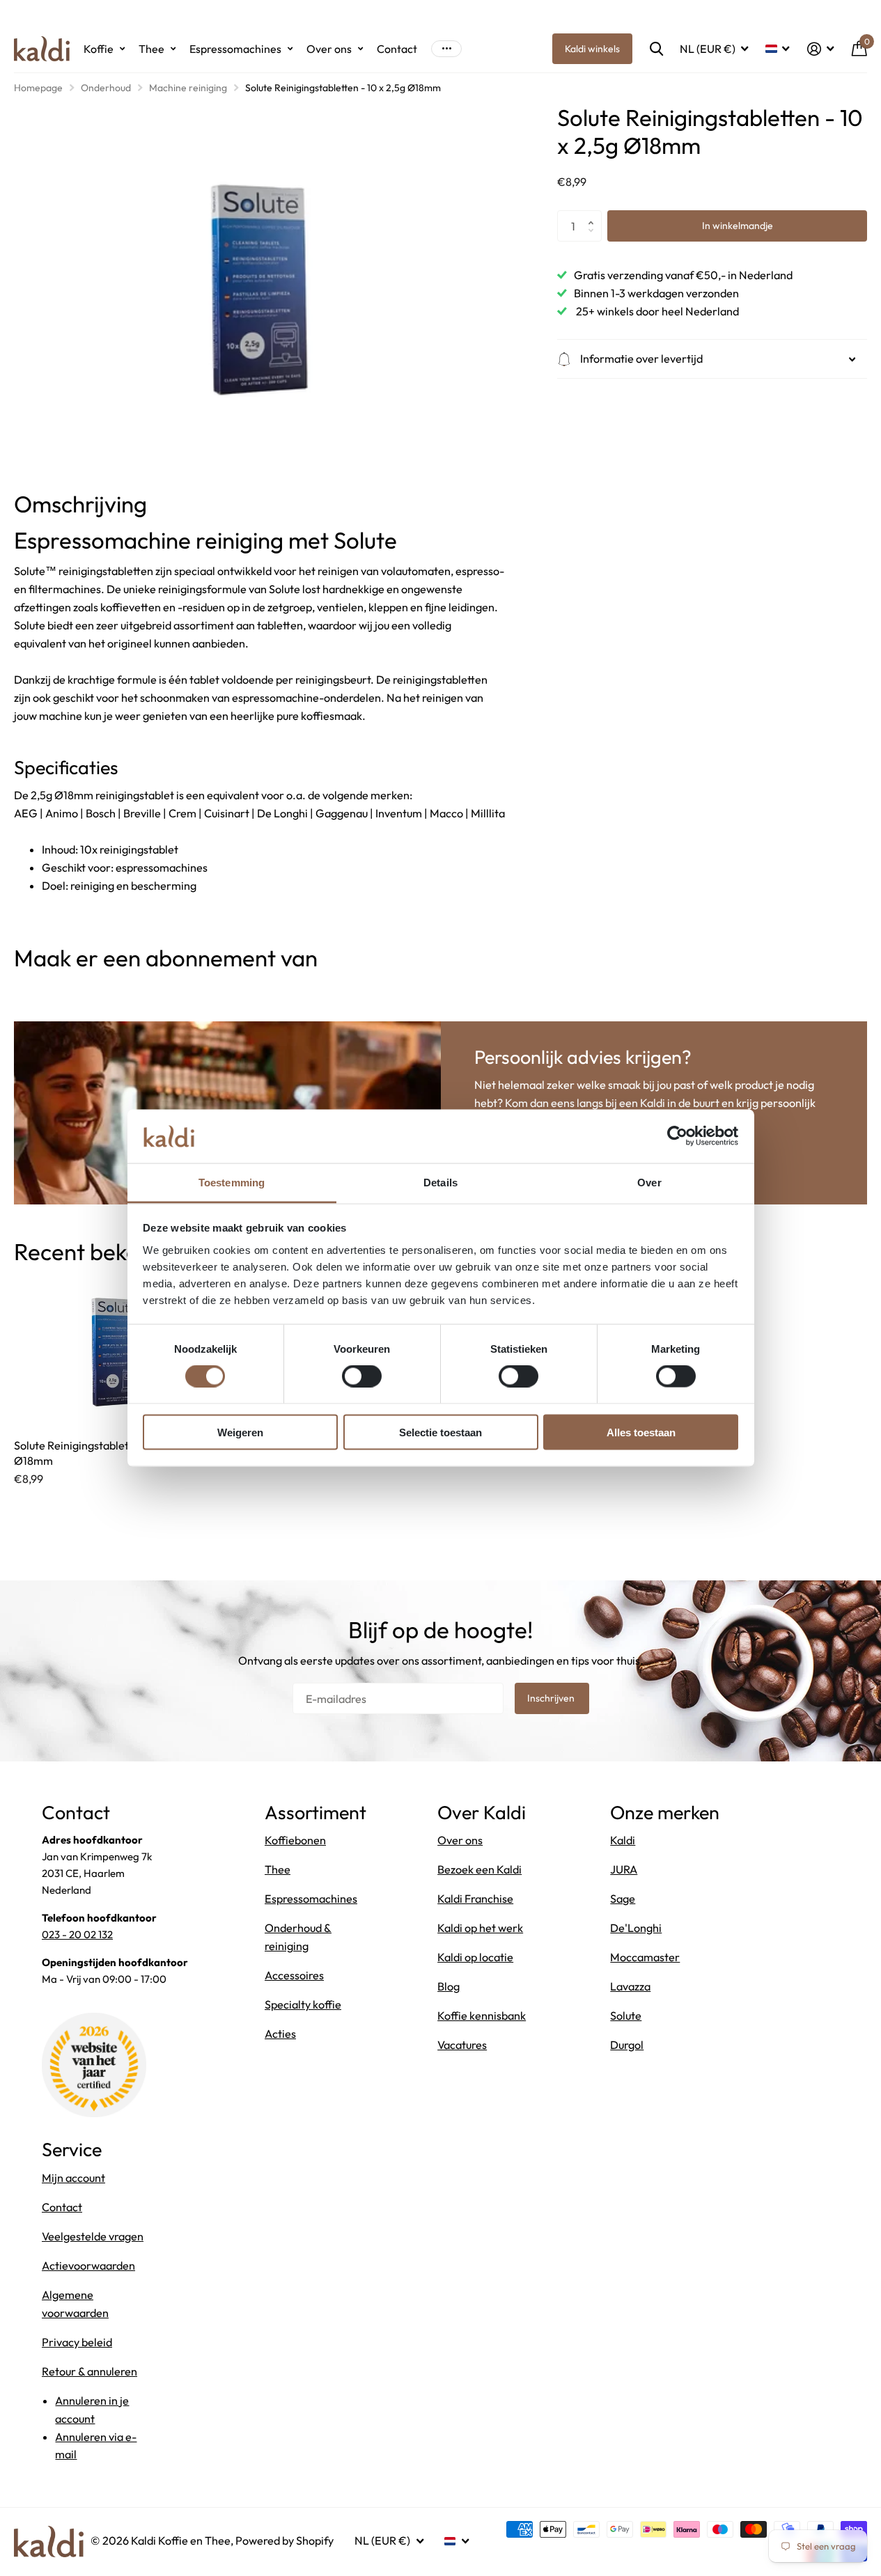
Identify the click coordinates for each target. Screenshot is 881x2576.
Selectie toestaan (440, 1432)
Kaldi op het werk (480, 1928)
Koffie (99, 49)
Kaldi (623, 1840)
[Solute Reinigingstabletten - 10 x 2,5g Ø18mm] (116, 1352)
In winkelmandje (738, 226)
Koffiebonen (295, 1840)
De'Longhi (636, 1928)
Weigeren (240, 1432)
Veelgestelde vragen (93, 2236)
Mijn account (73, 2178)
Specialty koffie (303, 2004)
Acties (280, 2034)
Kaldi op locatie (475, 1957)
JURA (624, 1869)
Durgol (627, 2045)
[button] (594, 214)
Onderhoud (106, 88)
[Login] (820, 49)
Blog (449, 1986)
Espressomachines (235, 49)
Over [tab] (649, 1182)
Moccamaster (645, 1957)
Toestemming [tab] (232, 1182)
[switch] (362, 1376)
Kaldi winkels (592, 49)
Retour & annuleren (89, 2371)
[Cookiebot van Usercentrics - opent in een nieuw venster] (677, 1136)
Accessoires (294, 1975)
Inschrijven (552, 1698)
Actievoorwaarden (88, 2265)
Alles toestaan (641, 1432)
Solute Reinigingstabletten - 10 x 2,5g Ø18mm (106, 1453)
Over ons (329, 49)
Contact (397, 49)
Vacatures (462, 2045)
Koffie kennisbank (482, 2016)
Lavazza (630, 1986)
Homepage (38, 88)
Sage (623, 1899)
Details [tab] (440, 1182)
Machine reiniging (188, 88)
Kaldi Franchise (475, 1899)
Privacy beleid (77, 2342)
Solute (626, 2016)
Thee (151, 49)
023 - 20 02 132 (77, 1934)
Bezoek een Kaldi (480, 1869)
